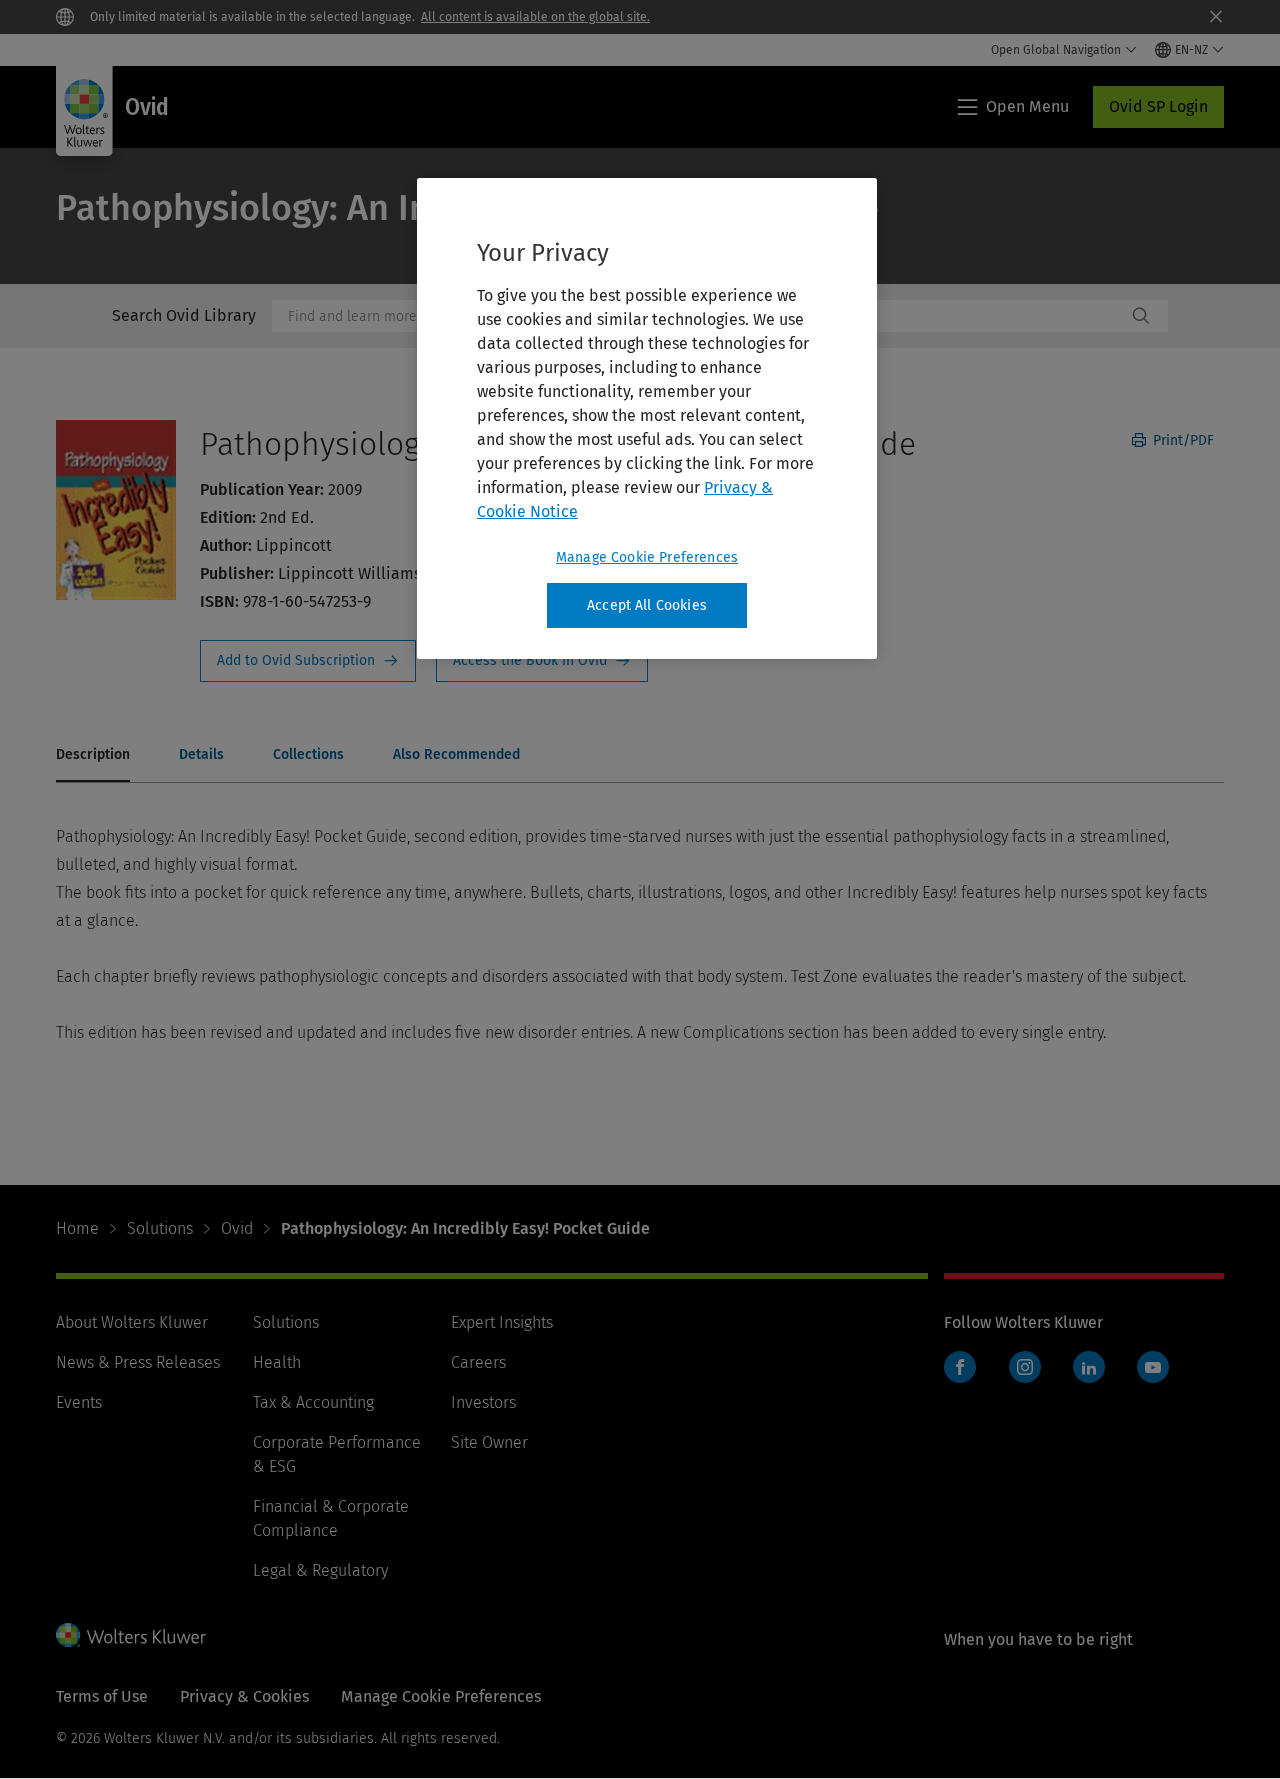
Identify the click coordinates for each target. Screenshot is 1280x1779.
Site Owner (489, 1442)
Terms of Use (102, 1696)
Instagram (1025, 1367)
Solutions (160, 1228)
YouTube (1153, 1367)
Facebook (960, 1367)
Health (277, 1362)
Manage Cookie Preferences (647, 557)
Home (77, 1228)
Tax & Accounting (313, 1402)
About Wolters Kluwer (132, 1322)
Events (79, 1402)
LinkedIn (1089, 1367)
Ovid (237, 1228)
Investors (483, 1402)
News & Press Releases (138, 1362)
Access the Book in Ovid (542, 661)
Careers (478, 1362)
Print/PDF (1181, 440)
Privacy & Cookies (244, 1696)
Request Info (308, 661)
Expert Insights (502, 1322)
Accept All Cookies (647, 605)
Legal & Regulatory (320, 1570)
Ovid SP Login (1158, 106)
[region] (647, 419)
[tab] (93, 756)
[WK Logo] (131, 1635)
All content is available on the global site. (535, 17)
